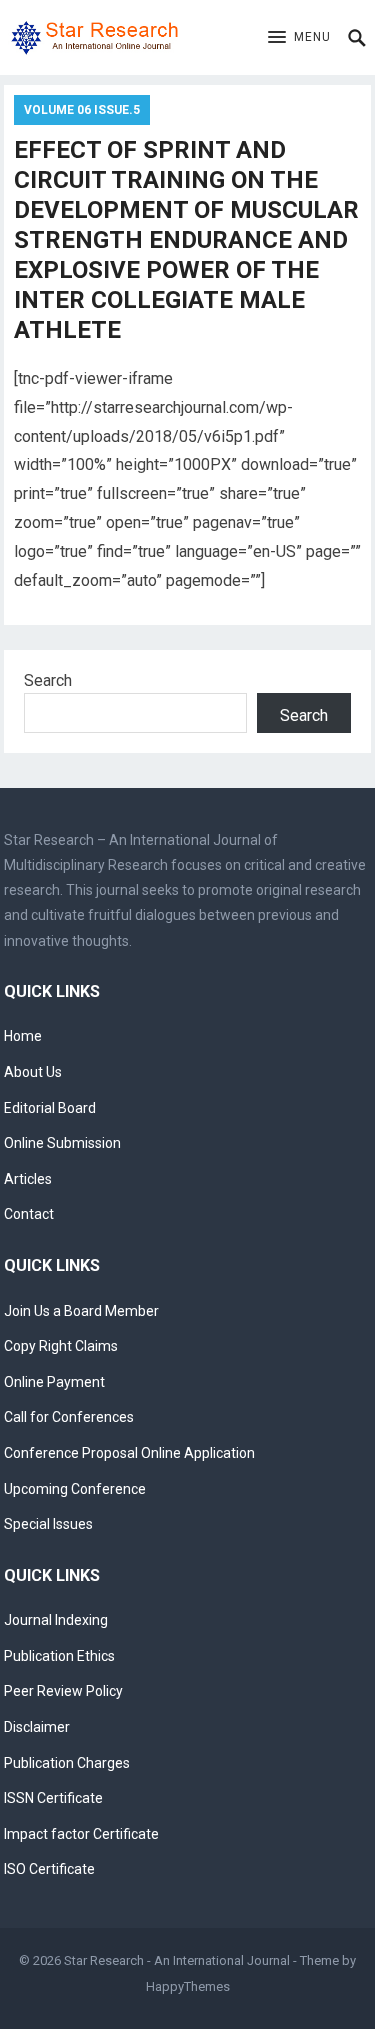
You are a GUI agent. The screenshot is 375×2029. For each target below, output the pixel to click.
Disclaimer (37, 1727)
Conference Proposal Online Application (129, 1453)
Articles (28, 1179)
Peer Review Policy (63, 1691)
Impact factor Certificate (81, 1834)
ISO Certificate (49, 1869)
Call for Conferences (69, 1417)
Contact (29, 1214)
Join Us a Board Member (81, 1311)
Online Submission (62, 1143)
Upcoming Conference (75, 1489)
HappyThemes (188, 1986)
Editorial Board (50, 1108)
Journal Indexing (56, 1620)
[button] (299, 38)
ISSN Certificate (53, 1798)
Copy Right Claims (61, 1346)
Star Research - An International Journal (177, 1960)
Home (23, 1036)
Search (48, 680)
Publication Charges (67, 1763)
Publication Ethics (59, 1656)
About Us (33, 1072)
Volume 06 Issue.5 (82, 110)
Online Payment (54, 1382)
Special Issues (48, 1524)
